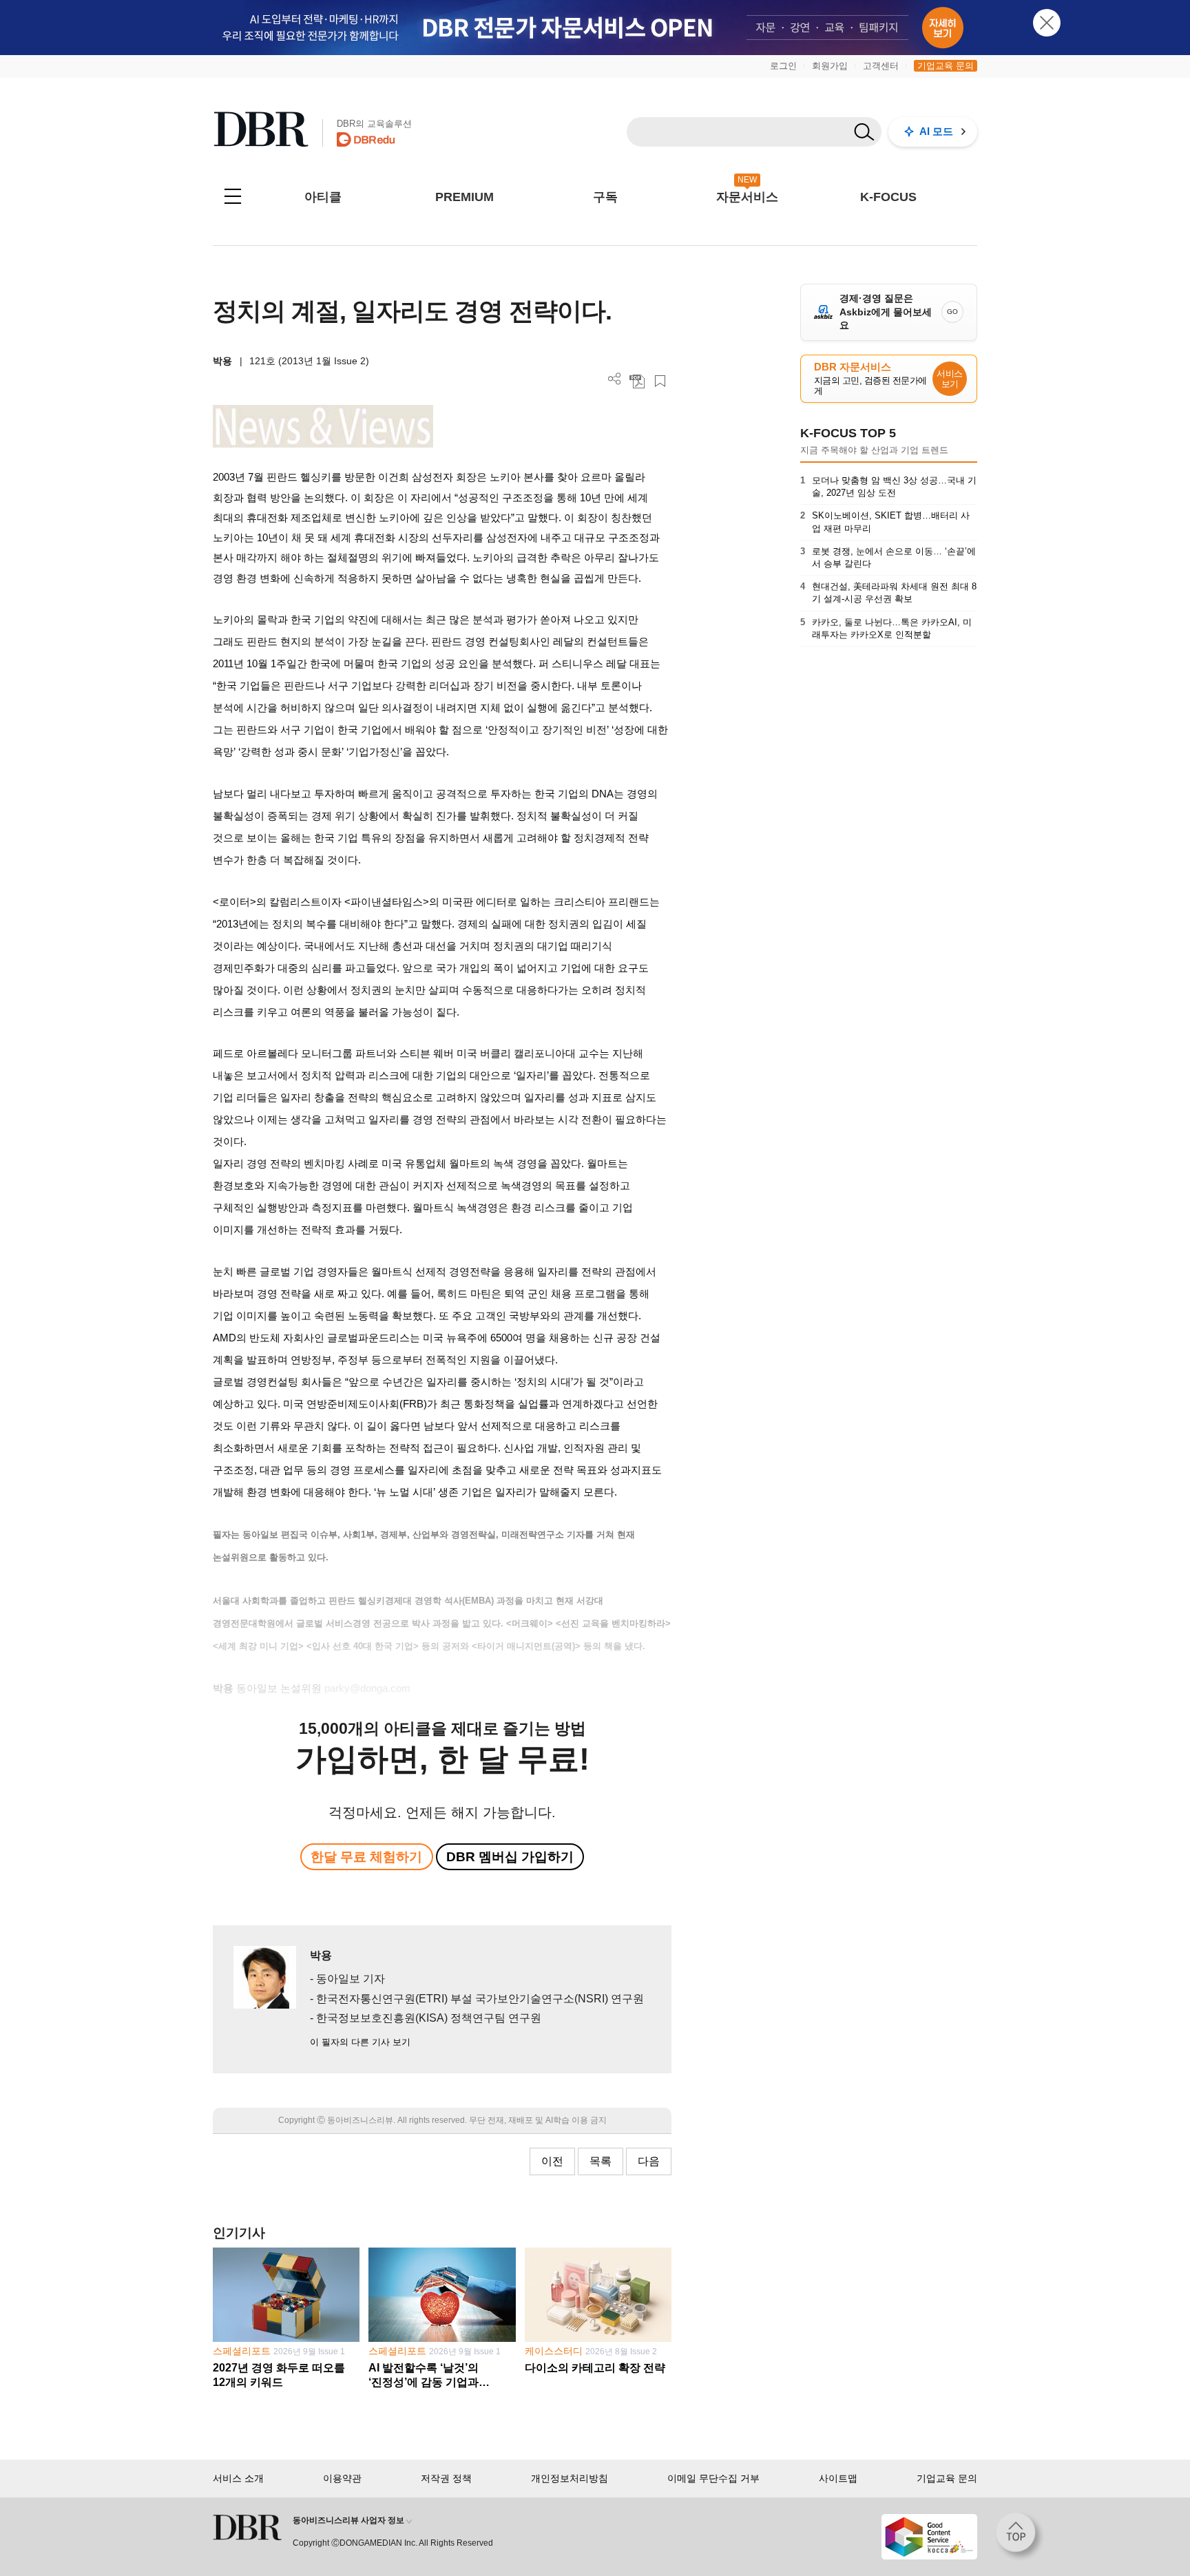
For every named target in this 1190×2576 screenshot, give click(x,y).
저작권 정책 (446, 2478)
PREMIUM (464, 197)
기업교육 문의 (946, 66)
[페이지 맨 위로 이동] (1020, 2537)
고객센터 (881, 66)
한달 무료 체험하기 (366, 1857)
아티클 (323, 197)
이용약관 (342, 2478)
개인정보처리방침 (570, 2478)
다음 (649, 2161)
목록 (601, 2161)
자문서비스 (747, 197)
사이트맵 (838, 2478)
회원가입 (830, 66)
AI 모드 (936, 131)
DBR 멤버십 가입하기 (510, 1857)
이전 (552, 2161)
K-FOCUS (888, 197)
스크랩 (660, 381)
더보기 (615, 379)
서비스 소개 (238, 2478)
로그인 (783, 66)
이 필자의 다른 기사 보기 (360, 2042)
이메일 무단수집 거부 (713, 2478)
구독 (605, 197)
